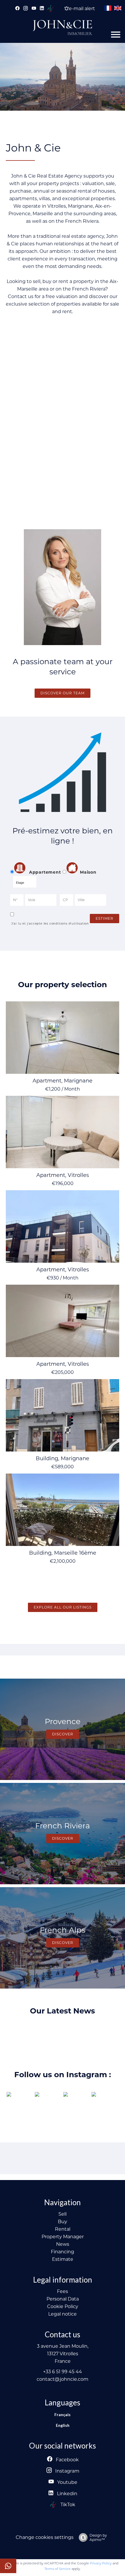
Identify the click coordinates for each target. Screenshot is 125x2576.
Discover (63, 1734)
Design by (98, 2537)
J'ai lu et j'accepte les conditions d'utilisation (50, 924)
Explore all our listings (63, 1607)
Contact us (21, 296)
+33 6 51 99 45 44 (63, 2372)
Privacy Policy (101, 2563)
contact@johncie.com (63, 2379)
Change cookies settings (45, 2537)
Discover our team (63, 693)
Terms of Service (58, 2569)
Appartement (44, 872)
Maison (88, 872)
